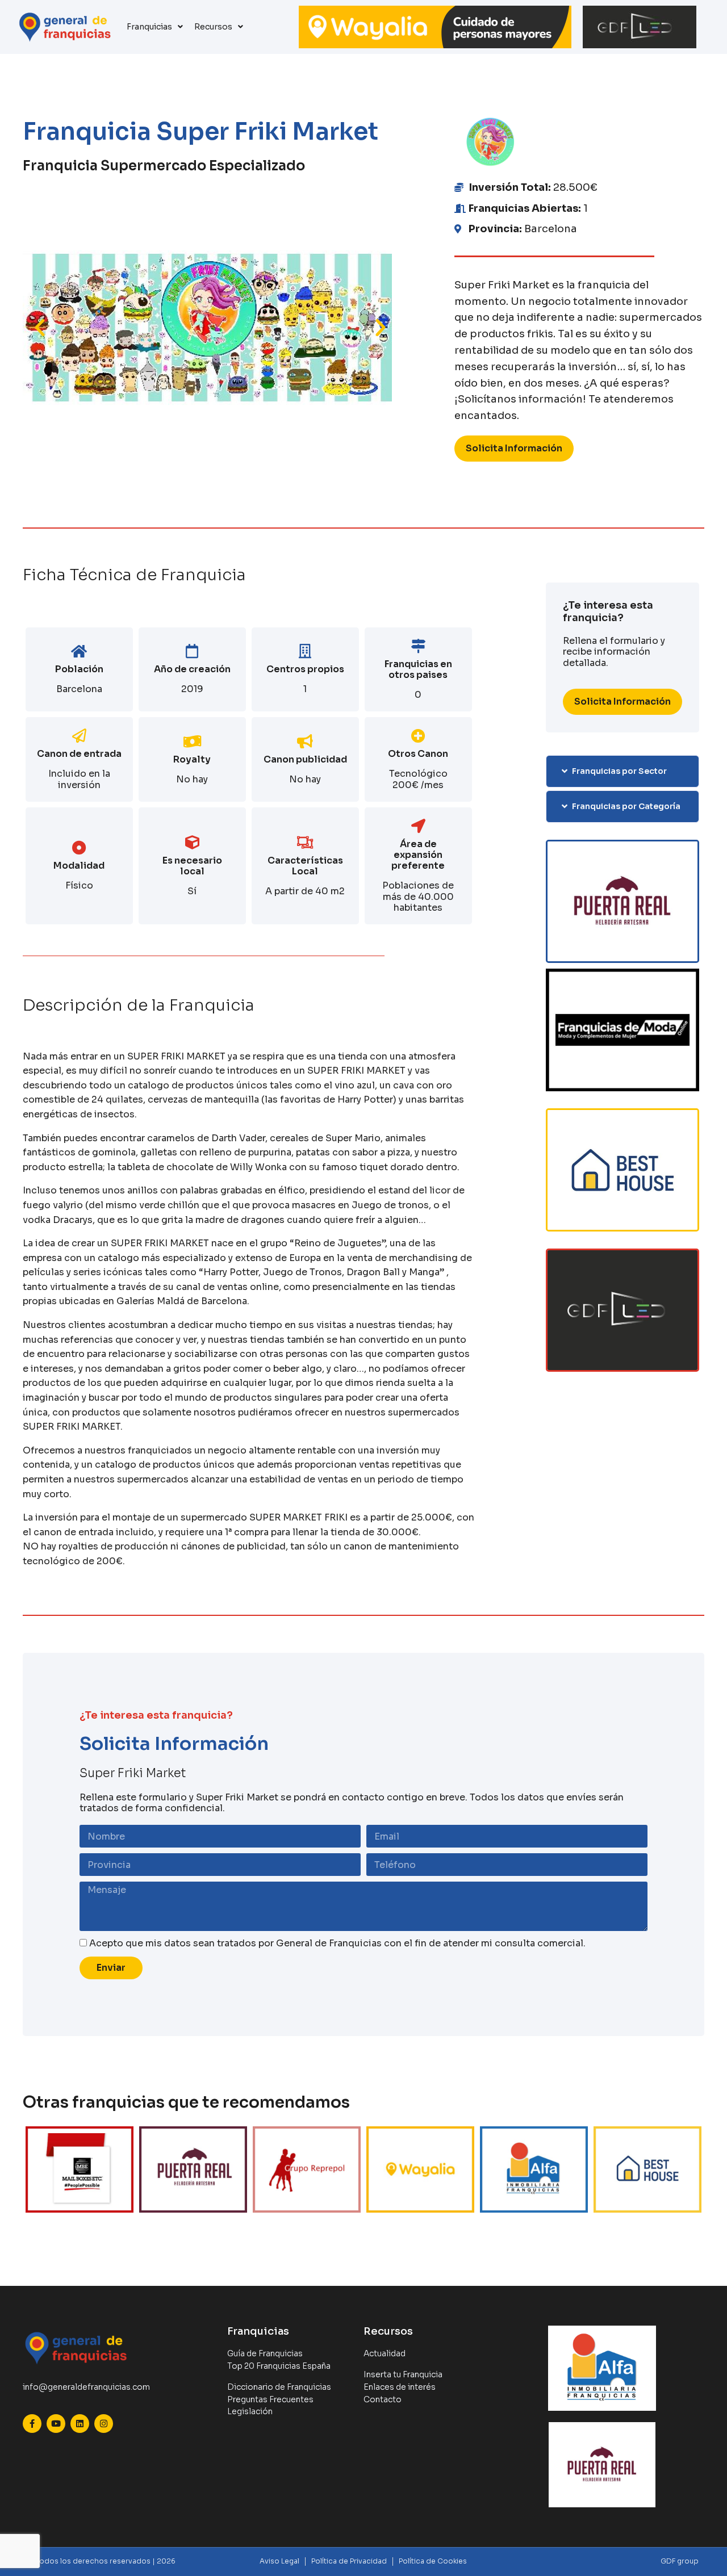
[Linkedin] (80, 2424)
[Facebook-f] (32, 2424)
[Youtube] (56, 2424)
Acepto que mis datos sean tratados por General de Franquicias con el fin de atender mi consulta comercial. (337, 1943)
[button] (40, 328)
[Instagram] (104, 2424)
